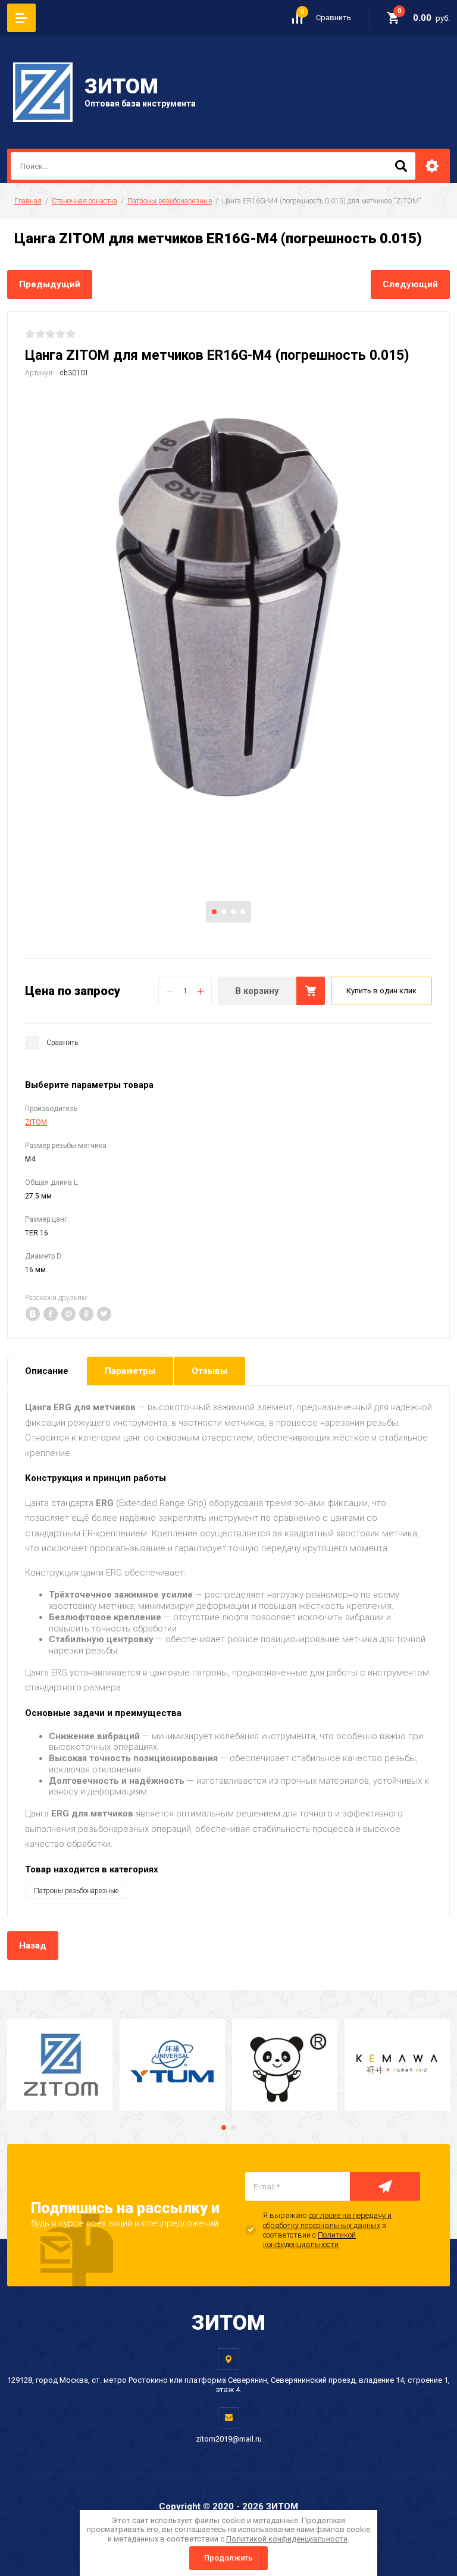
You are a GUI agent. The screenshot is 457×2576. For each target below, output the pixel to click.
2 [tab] (224, 912)
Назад (33, 1946)
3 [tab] (233, 912)
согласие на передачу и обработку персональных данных (327, 2220)
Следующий (410, 284)
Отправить (385, 2186)
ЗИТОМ (121, 87)
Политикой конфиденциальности (309, 2240)
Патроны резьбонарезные (170, 201)
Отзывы (209, 1371)
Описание (47, 1371)
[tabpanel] (228, 608)
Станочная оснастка (84, 201)
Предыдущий (50, 284)
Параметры (130, 1371)
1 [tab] (214, 912)
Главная (28, 201)
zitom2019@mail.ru (229, 2439)
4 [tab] (243, 912)
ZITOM (36, 1122)
